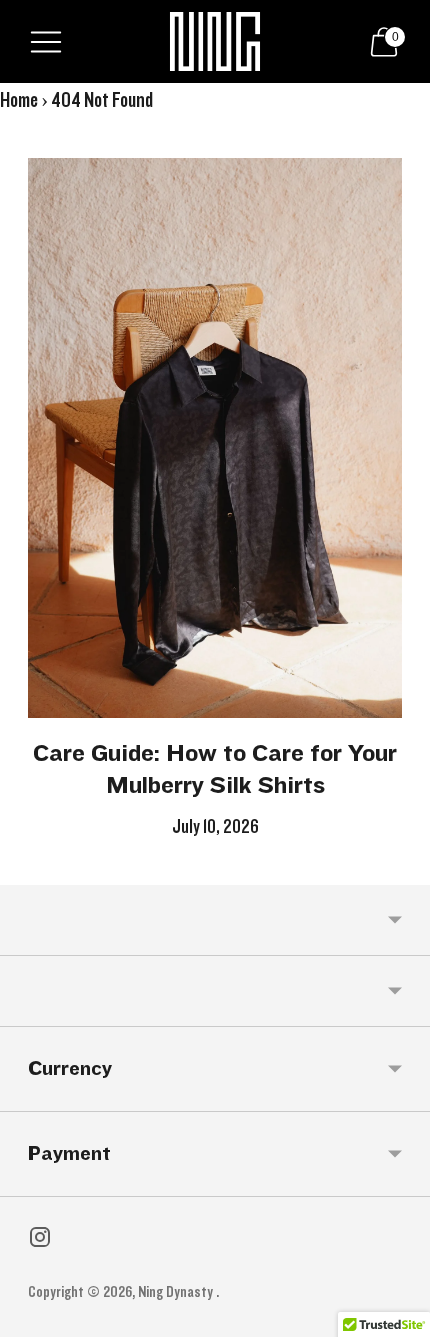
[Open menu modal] (46, 42)
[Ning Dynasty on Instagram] (40, 1242)
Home (19, 100)
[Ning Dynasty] (215, 41)
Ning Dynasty (177, 1292)
